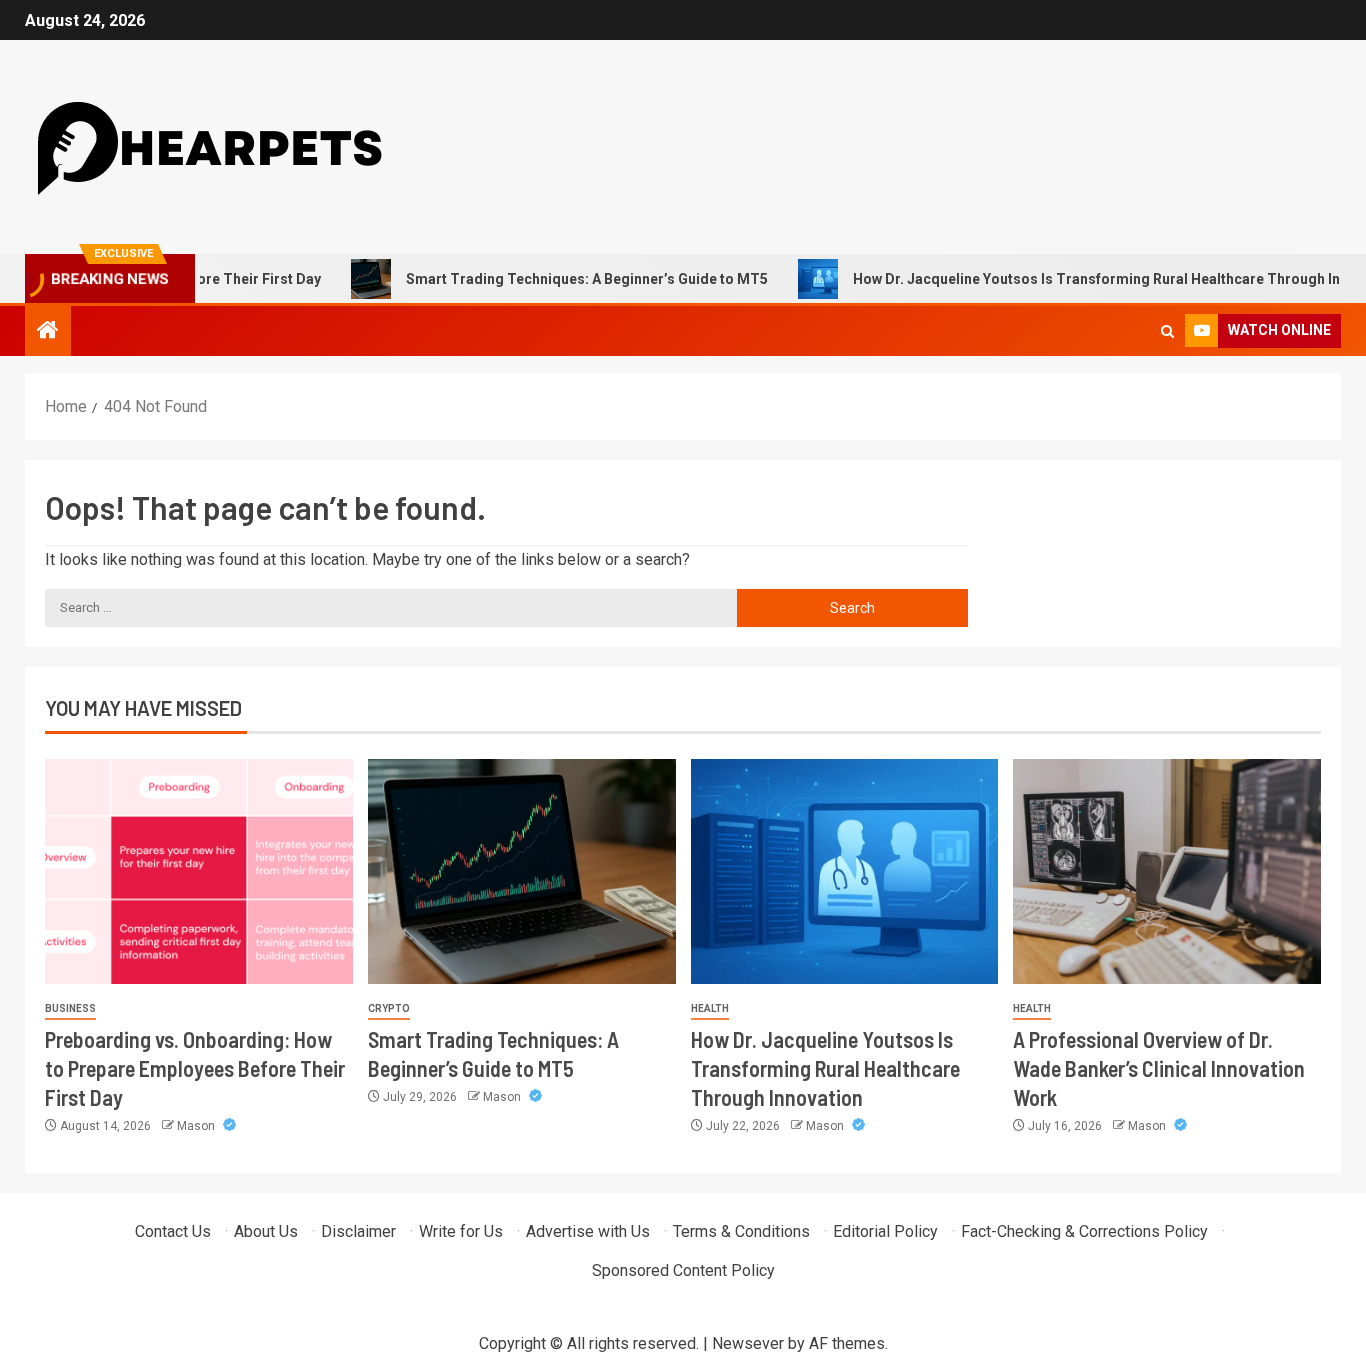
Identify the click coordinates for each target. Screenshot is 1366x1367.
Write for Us (461, 1231)
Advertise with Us (588, 1231)
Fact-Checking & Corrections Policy (1084, 1231)
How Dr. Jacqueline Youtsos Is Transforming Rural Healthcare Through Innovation (825, 1068)
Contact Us (173, 1231)
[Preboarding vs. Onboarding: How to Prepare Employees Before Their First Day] (199, 871)
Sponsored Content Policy (683, 1270)
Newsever (748, 1343)
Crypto (389, 1008)
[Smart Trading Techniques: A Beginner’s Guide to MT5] (522, 871)
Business (70, 1008)
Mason (197, 1126)
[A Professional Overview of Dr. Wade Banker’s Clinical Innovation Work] (1167, 871)
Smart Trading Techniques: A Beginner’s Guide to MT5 (549, 279)
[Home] (48, 332)
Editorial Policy (885, 1231)
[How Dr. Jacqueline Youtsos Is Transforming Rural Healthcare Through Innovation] (845, 871)
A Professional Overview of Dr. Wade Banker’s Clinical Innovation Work (1159, 1068)
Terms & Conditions (741, 1231)
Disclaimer (358, 1231)
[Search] (1167, 331)
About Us (266, 1231)
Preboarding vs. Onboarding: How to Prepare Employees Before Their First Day (195, 1068)
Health (710, 1008)
